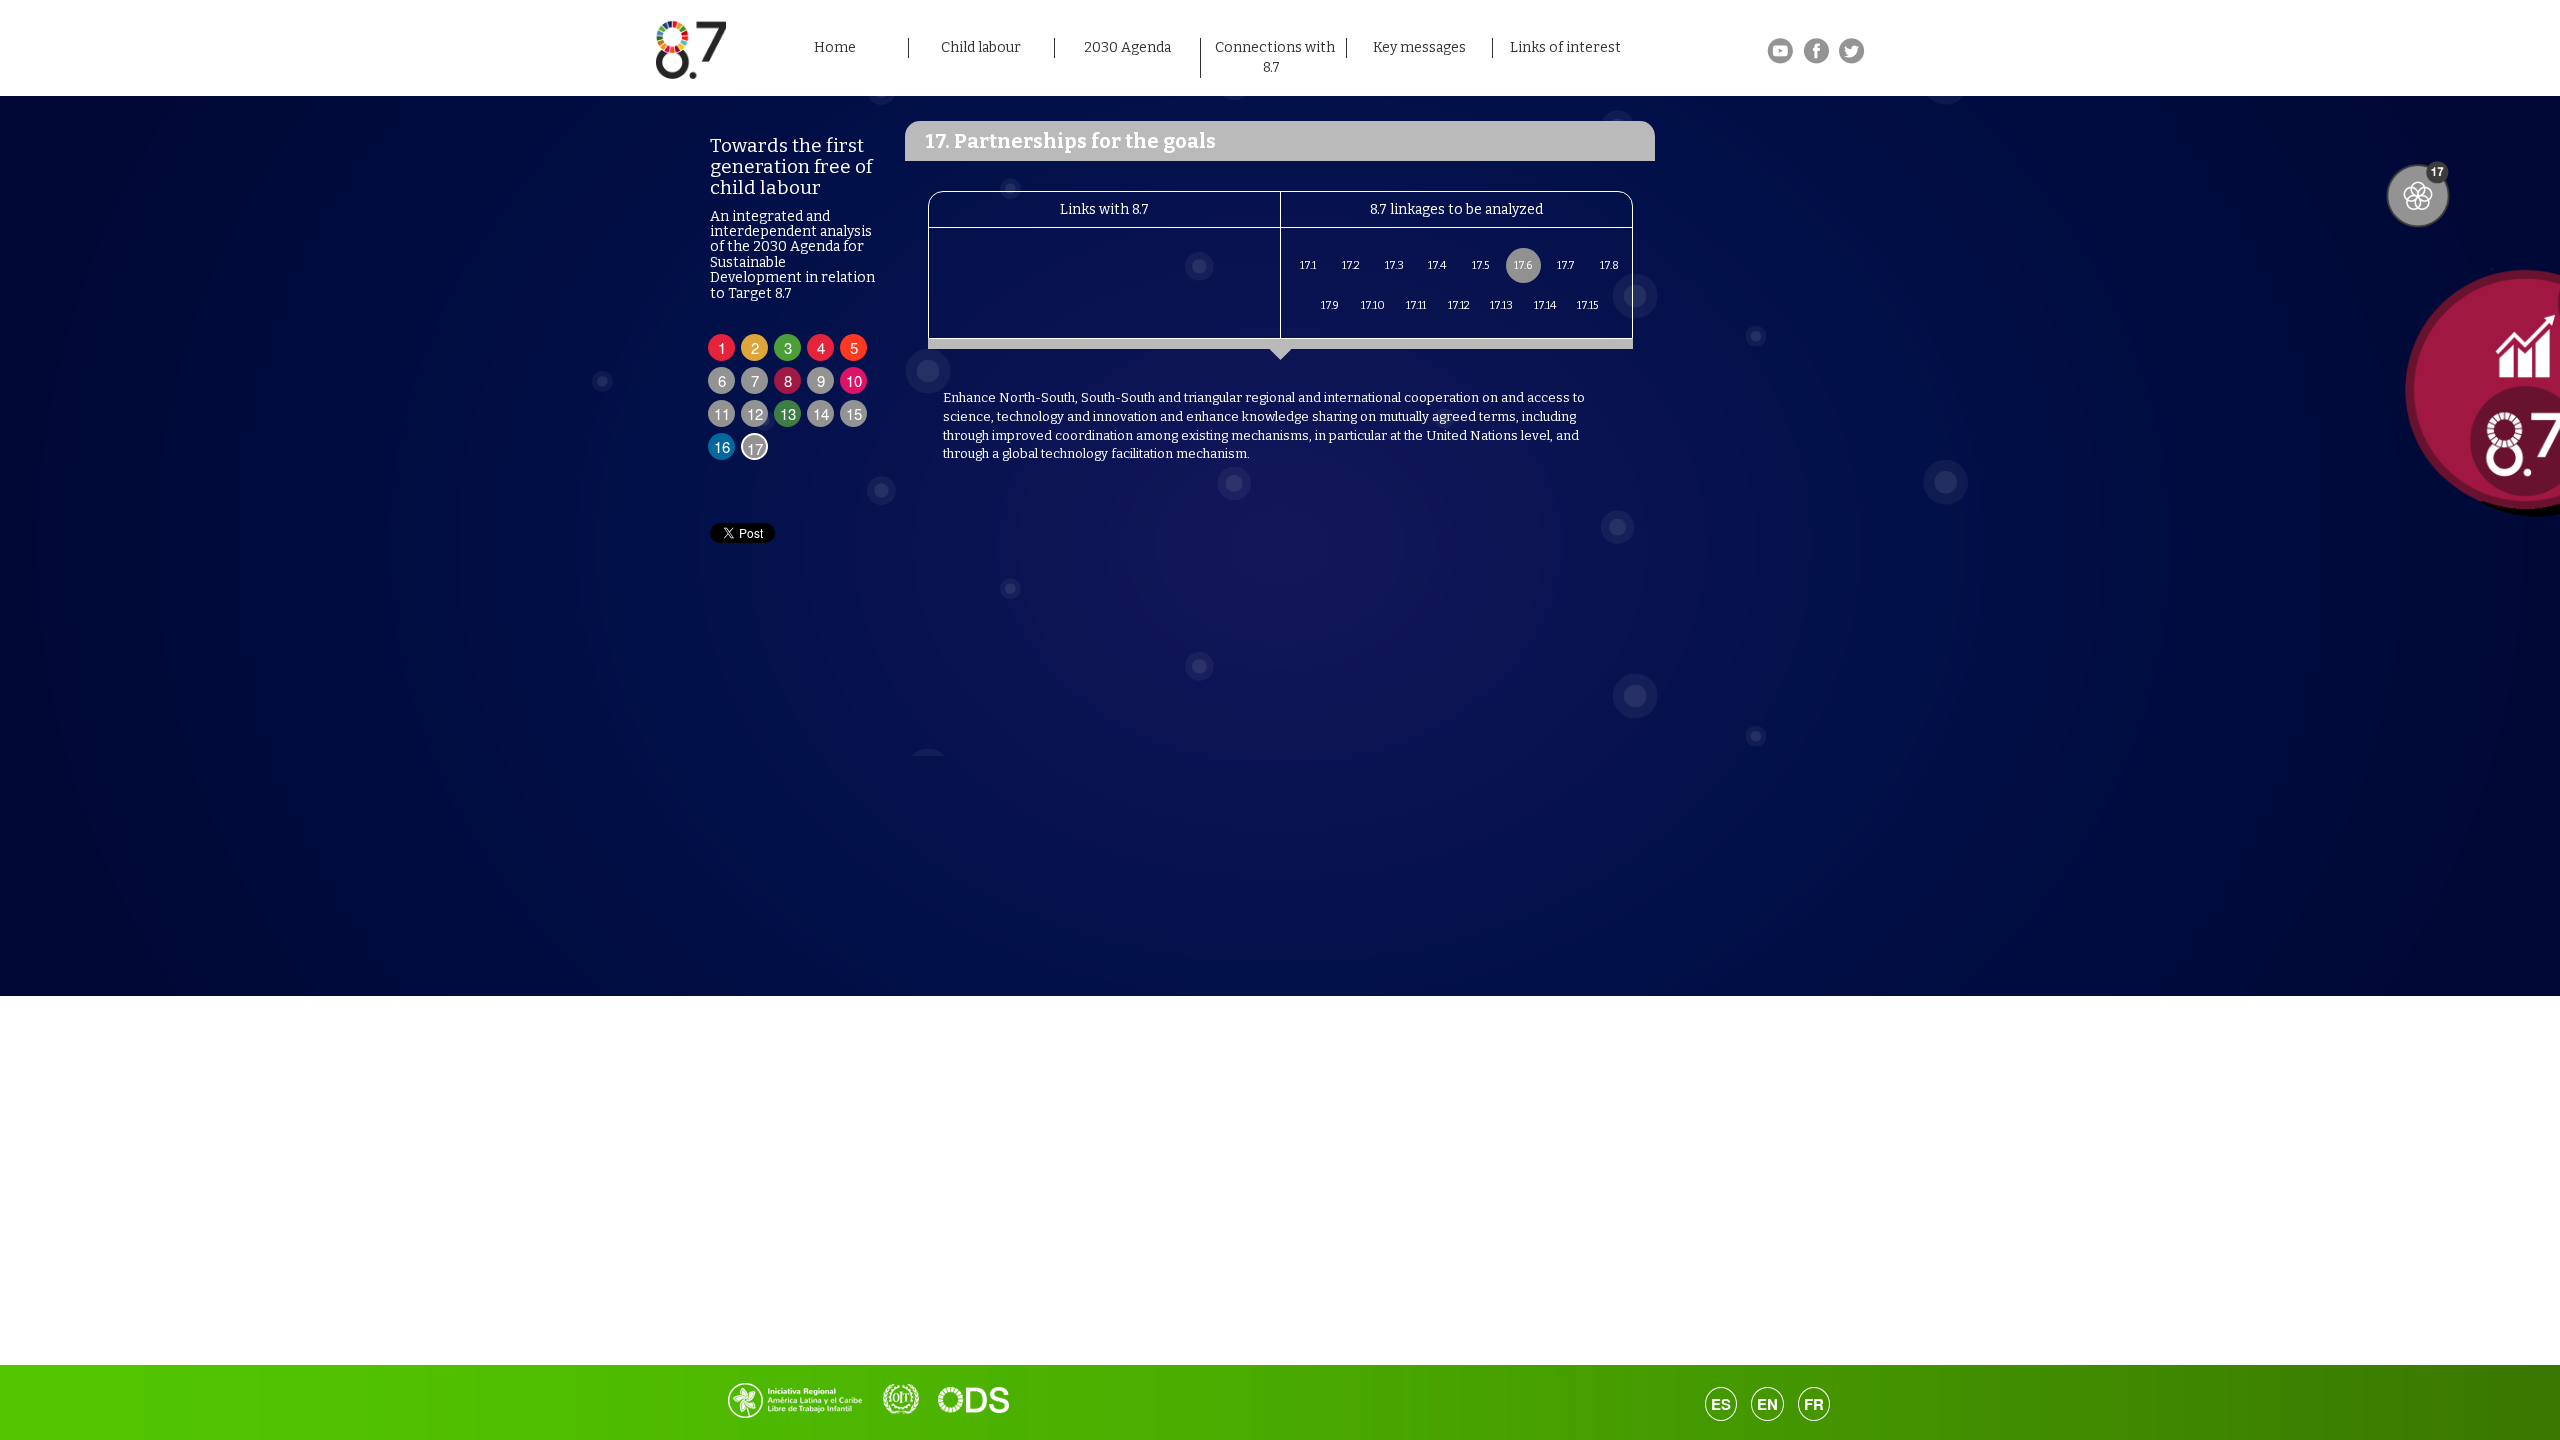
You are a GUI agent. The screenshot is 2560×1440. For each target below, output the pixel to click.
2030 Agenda (1127, 47)
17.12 (1459, 305)
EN (1767, 1404)
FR (1814, 1404)
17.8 (1609, 265)
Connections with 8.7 (1275, 57)
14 (821, 413)
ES (1721, 1404)
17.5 (1480, 265)
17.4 (1437, 265)
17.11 (1416, 305)
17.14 (1545, 305)
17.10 (1373, 305)
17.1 (1308, 265)
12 (755, 413)
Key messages (1419, 47)
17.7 (1566, 265)
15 (854, 413)
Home (835, 47)
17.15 (1587, 305)
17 (755, 448)
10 (854, 380)
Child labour (981, 47)
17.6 (1523, 265)
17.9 (1330, 305)
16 (722, 446)
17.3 (1394, 265)
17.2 (1351, 265)
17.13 (1501, 305)
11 (722, 413)
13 (788, 413)
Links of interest (1565, 47)
